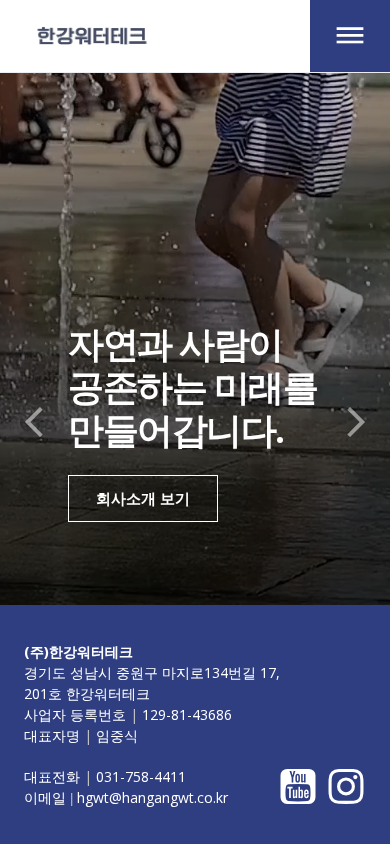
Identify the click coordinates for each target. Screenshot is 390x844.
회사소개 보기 (143, 498)
